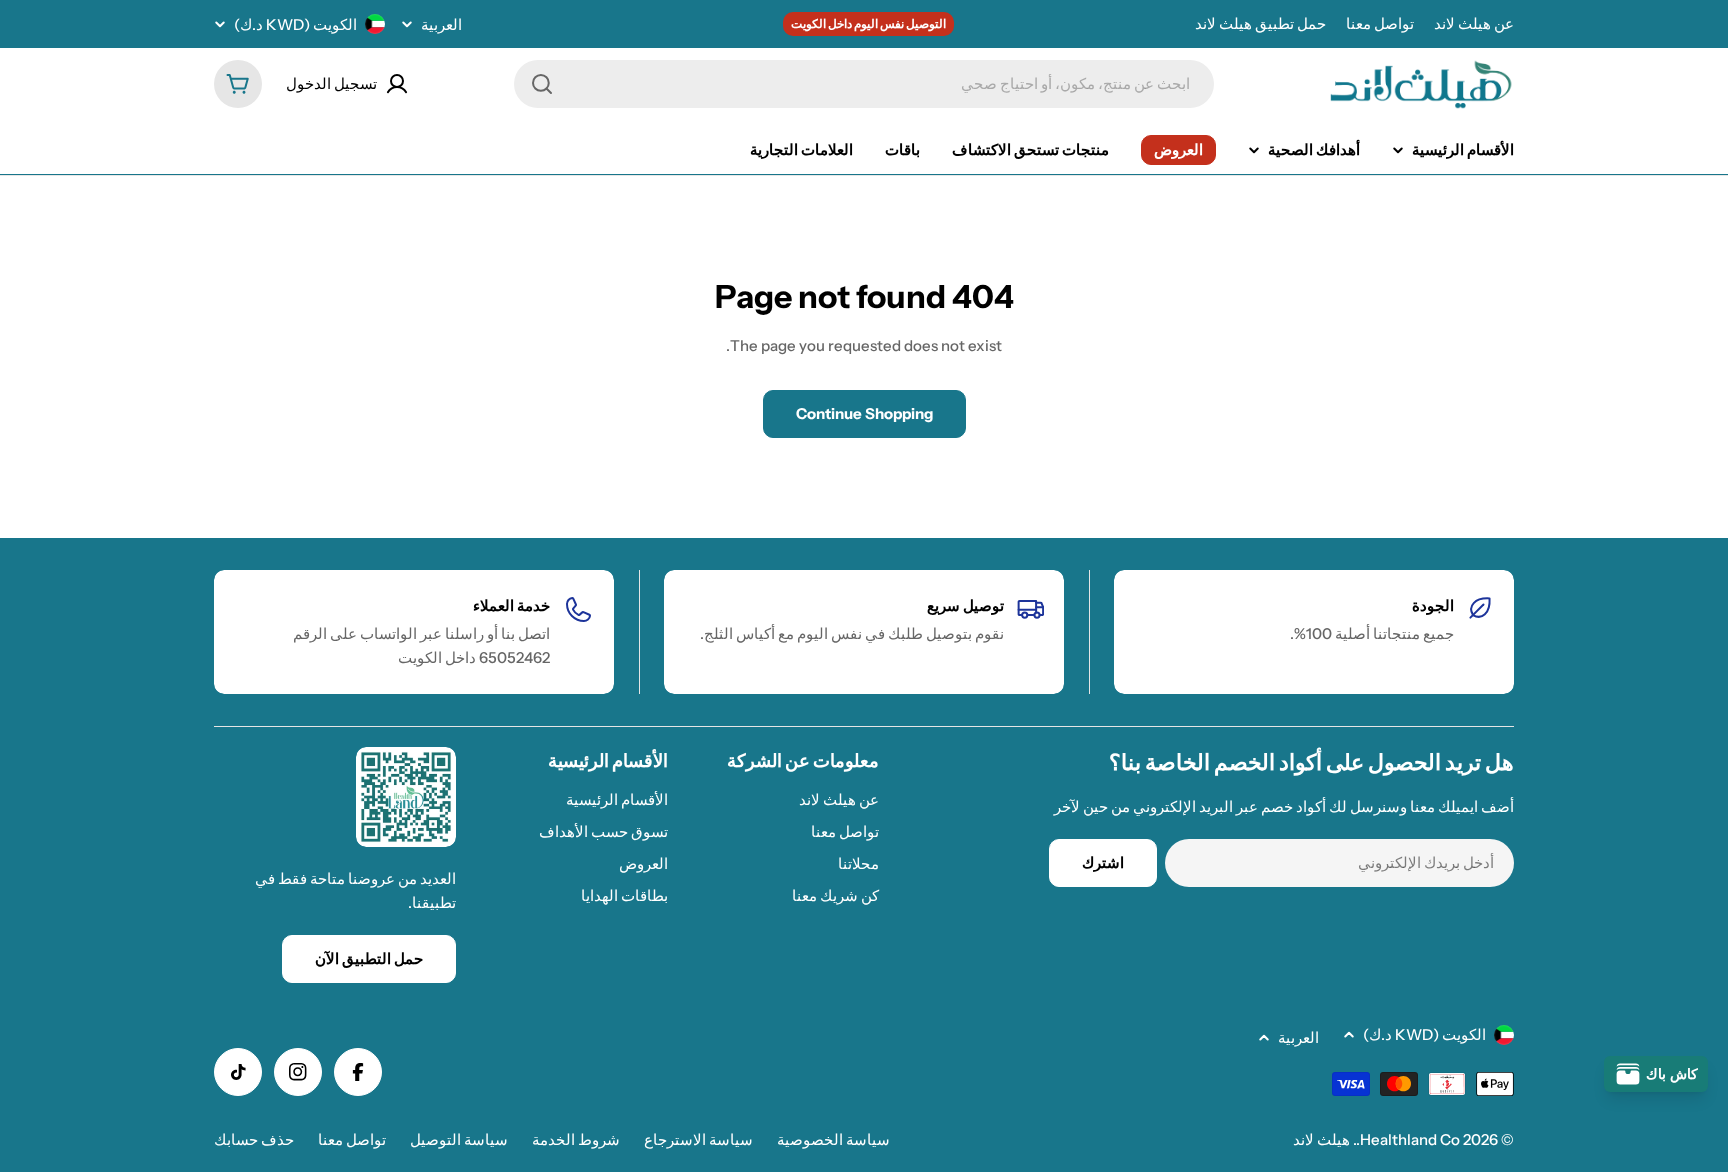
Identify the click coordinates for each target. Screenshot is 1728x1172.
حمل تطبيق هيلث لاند (1260, 23)
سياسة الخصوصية (833, 1139)
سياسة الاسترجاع (698, 1139)
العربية (441, 24)
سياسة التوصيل (459, 1139)
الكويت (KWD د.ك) (295, 24)
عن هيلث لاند (1474, 23)
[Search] (542, 84)
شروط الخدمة (576, 1139)
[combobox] (864, 84)
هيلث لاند (1321, 1139)
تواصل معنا (1380, 23)
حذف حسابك (254, 1139)
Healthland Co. (1408, 1139)
